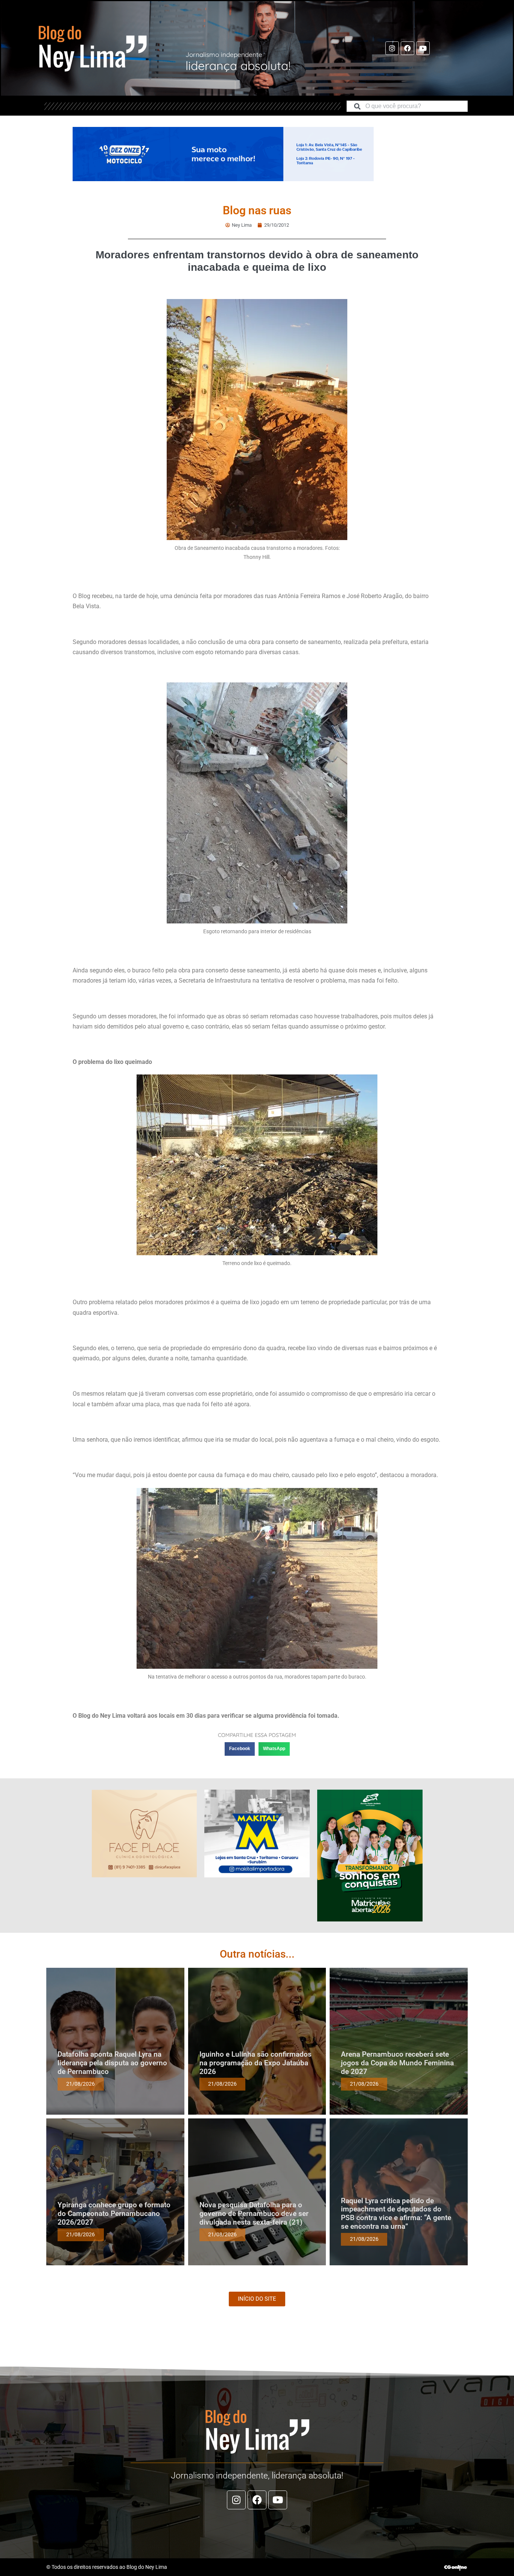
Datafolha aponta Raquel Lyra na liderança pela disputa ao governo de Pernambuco (112, 2063)
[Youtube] (423, 48)
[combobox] (407, 106)
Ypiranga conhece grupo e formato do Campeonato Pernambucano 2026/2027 (114, 2214)
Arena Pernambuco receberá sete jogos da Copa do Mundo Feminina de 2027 (397, 2063)
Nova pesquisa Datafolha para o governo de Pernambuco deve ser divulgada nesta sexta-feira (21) (254, 2214)
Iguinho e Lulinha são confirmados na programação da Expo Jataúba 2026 (255, 2063)
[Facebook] (408, 48)
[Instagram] (392, 48)
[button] (240, 1749)
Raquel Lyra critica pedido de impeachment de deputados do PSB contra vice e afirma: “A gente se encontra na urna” (396, 2214)
